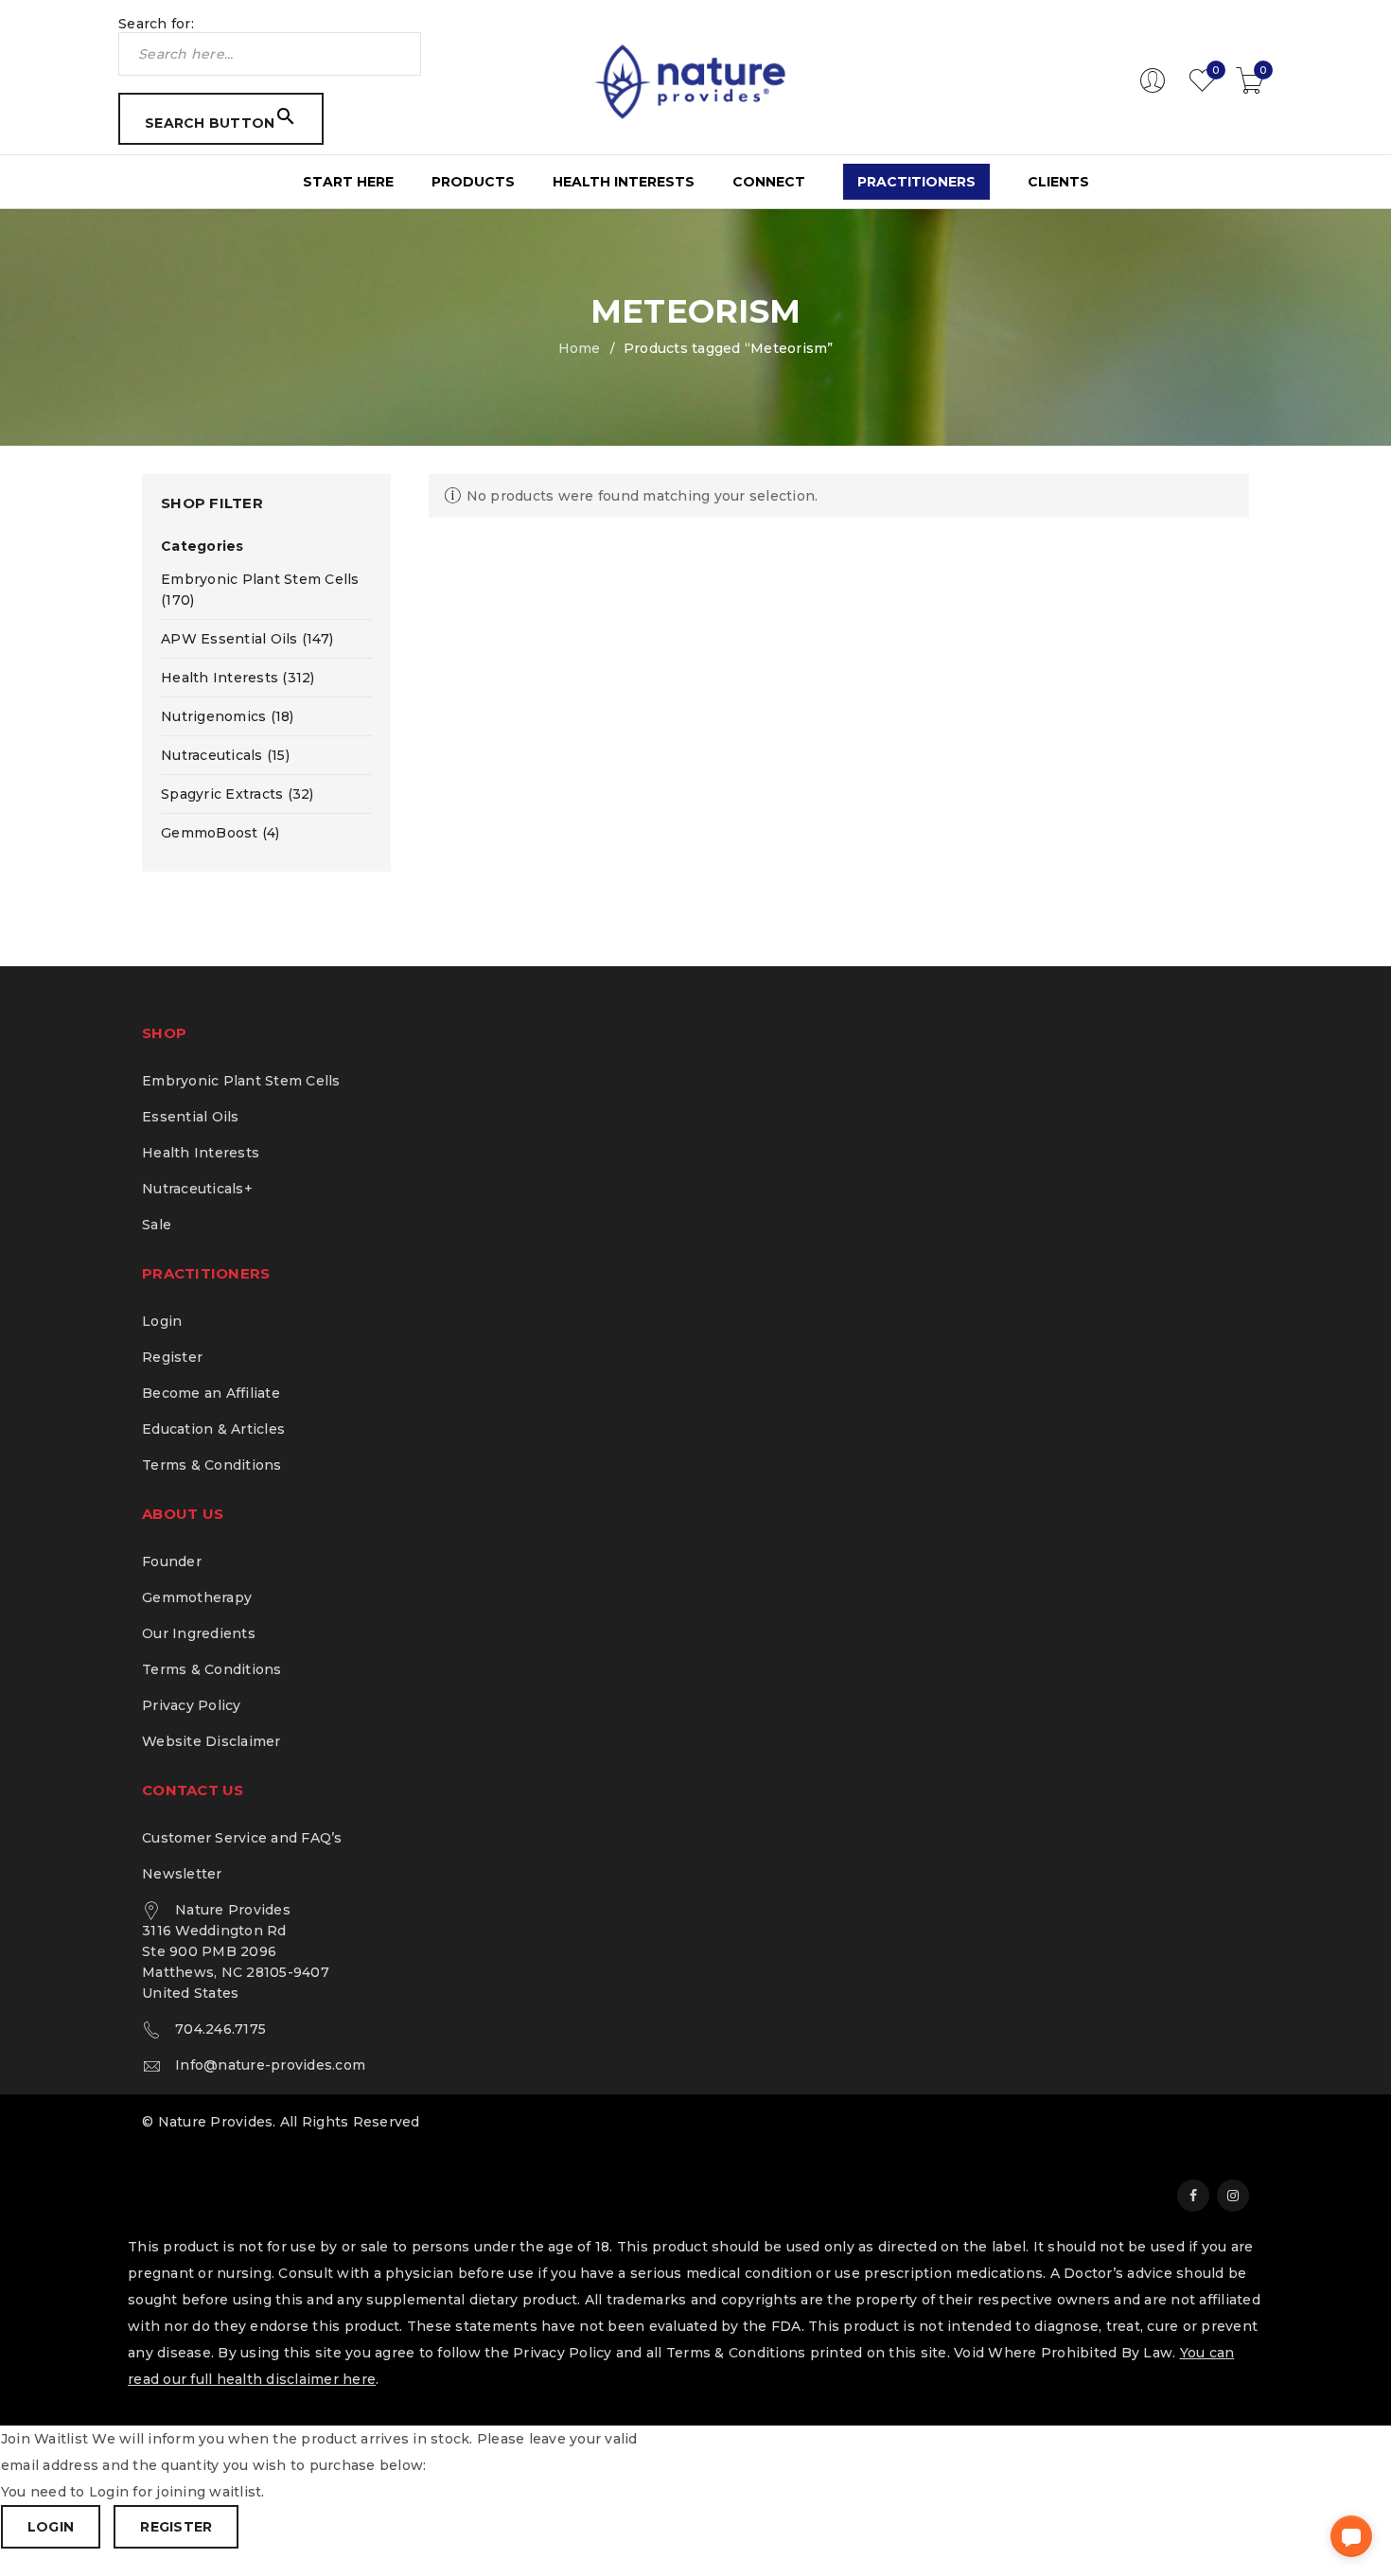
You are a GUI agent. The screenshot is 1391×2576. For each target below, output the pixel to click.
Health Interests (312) (238, 678)
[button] (1351, 2536)
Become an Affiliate (211, 1393)
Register (172, 1357)
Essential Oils (191, 1117)
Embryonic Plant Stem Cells (241, 1081)
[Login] (1153, 89)
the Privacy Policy (548, 2353)
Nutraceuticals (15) (225, 755)
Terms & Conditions (212, 1465)
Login (162, 1321)
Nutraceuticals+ (197, 1189)
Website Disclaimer (211, 1741)
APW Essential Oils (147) (247, 639)
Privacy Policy (192, 1705)
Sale (157, 1225)
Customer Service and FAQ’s (242, 1838)
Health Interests (201, 1153)
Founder (172, 1561)
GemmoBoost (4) (220, 833)
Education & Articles (213, 1429)
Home (580, 348)
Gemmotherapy (197, 1597)
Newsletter (182, 1874)
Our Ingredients (199, 1633)
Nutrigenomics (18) (228, 716)
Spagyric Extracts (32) (238, 794)
